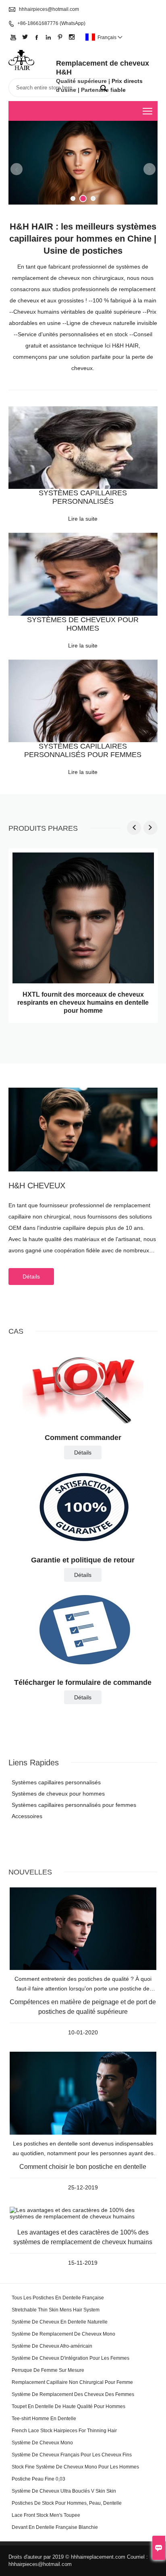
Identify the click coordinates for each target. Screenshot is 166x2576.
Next (149, 169)
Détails (31, 1277)
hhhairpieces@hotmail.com (49, 9)
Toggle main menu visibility (148, 111)
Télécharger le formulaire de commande (83, 1682)
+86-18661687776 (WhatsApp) (51, 23)
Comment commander (83, 1438)
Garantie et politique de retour (83, 1560)
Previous (17, 169)
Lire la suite (83, 519)
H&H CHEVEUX (37, 1186)
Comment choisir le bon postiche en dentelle (83, 2167)
